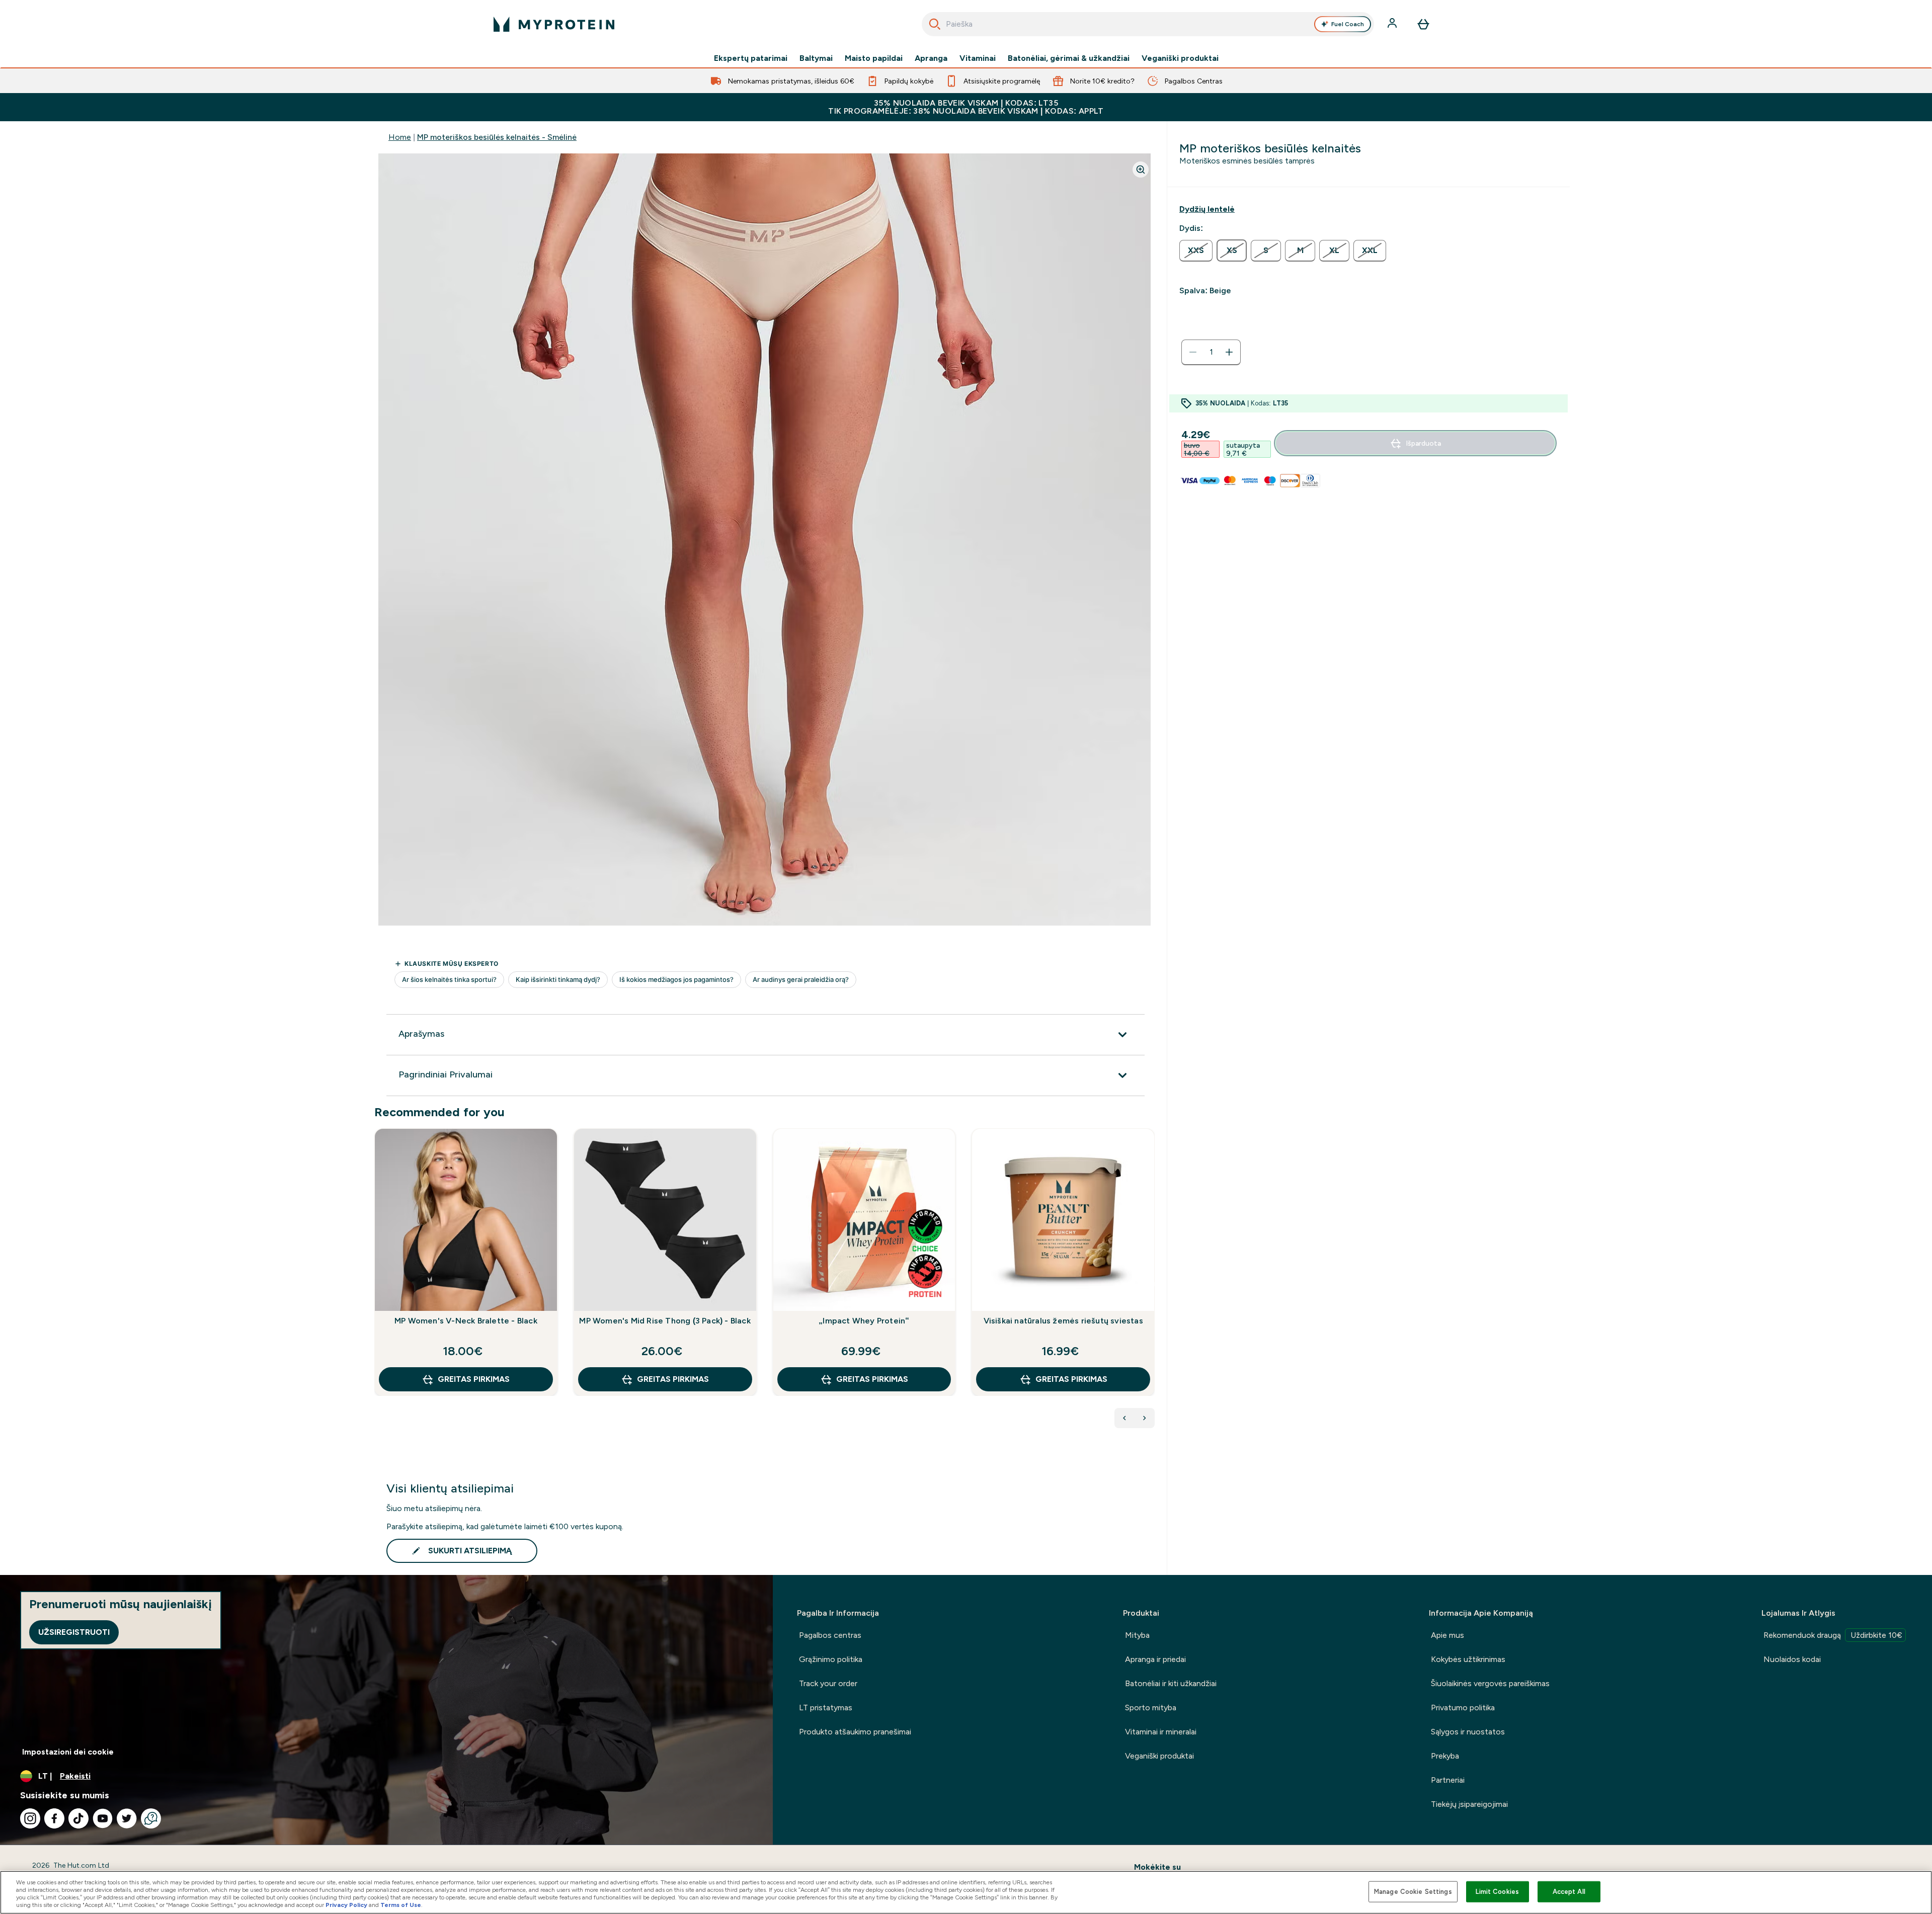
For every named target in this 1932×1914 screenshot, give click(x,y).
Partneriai (1448, 1780)
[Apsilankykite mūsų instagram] (30, 1818)
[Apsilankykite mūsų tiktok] (78, 1818)
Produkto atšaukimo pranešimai (855, 1732)
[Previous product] (1124, 1418)
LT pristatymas (826, 1708)
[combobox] (1148, 24)
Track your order (828, 1683)
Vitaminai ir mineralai (1161, 1732)
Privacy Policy (346, 1905)
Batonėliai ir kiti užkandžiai (1171, 1683)
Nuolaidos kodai (1792, 1659)
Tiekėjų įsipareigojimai (1469, 1804)
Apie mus (1447, 1635)
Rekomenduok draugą (1833, 1635)
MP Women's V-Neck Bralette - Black (466, 1321)
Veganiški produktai (1180, 58)
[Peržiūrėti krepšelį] (1423, 24)
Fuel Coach (1348, 24)
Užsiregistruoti (74, 1632)
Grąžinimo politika (831, 1659)
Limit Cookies (1497, 1892)
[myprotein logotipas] (554, 24)
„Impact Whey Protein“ (864, 1321)
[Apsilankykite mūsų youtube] (103, 1818)
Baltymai (816, 58)
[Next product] (1145, 1418)
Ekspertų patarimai (751, 58)
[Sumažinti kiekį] (1193, 352)
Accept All (1569, 1892)
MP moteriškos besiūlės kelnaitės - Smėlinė (497, 137)
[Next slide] (1153, 1284)
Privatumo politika (1463, 1708)
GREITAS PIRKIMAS (474, 1379)
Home (400, 137)
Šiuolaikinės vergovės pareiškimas (1490, 1683)
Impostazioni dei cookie (68, 1752)
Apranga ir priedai (1155, 1659)
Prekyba (1445, 1756)
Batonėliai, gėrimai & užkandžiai (1069, 58)
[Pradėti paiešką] (935, 24)
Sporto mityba (1151, 1708)
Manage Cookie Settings (1413, 1892)
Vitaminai (978, 58)
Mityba (1137, 1635)
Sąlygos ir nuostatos (1468, 1732)
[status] (1211, 352)
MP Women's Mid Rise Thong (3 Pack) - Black (665, 1321)
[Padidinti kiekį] (1229, 352)
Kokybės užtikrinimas (1468, 1659)
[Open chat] (151, 1818)
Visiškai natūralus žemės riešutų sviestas (1063, 1321)
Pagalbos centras (830, 1635)
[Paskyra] (1393, 24)
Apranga (931, 58)
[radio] (1196, 251)
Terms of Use (401, 1905)
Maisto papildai (874, 58)
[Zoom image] (1141, 170)
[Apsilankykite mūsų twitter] (127, 1818)
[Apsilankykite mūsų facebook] (54, 1818)
